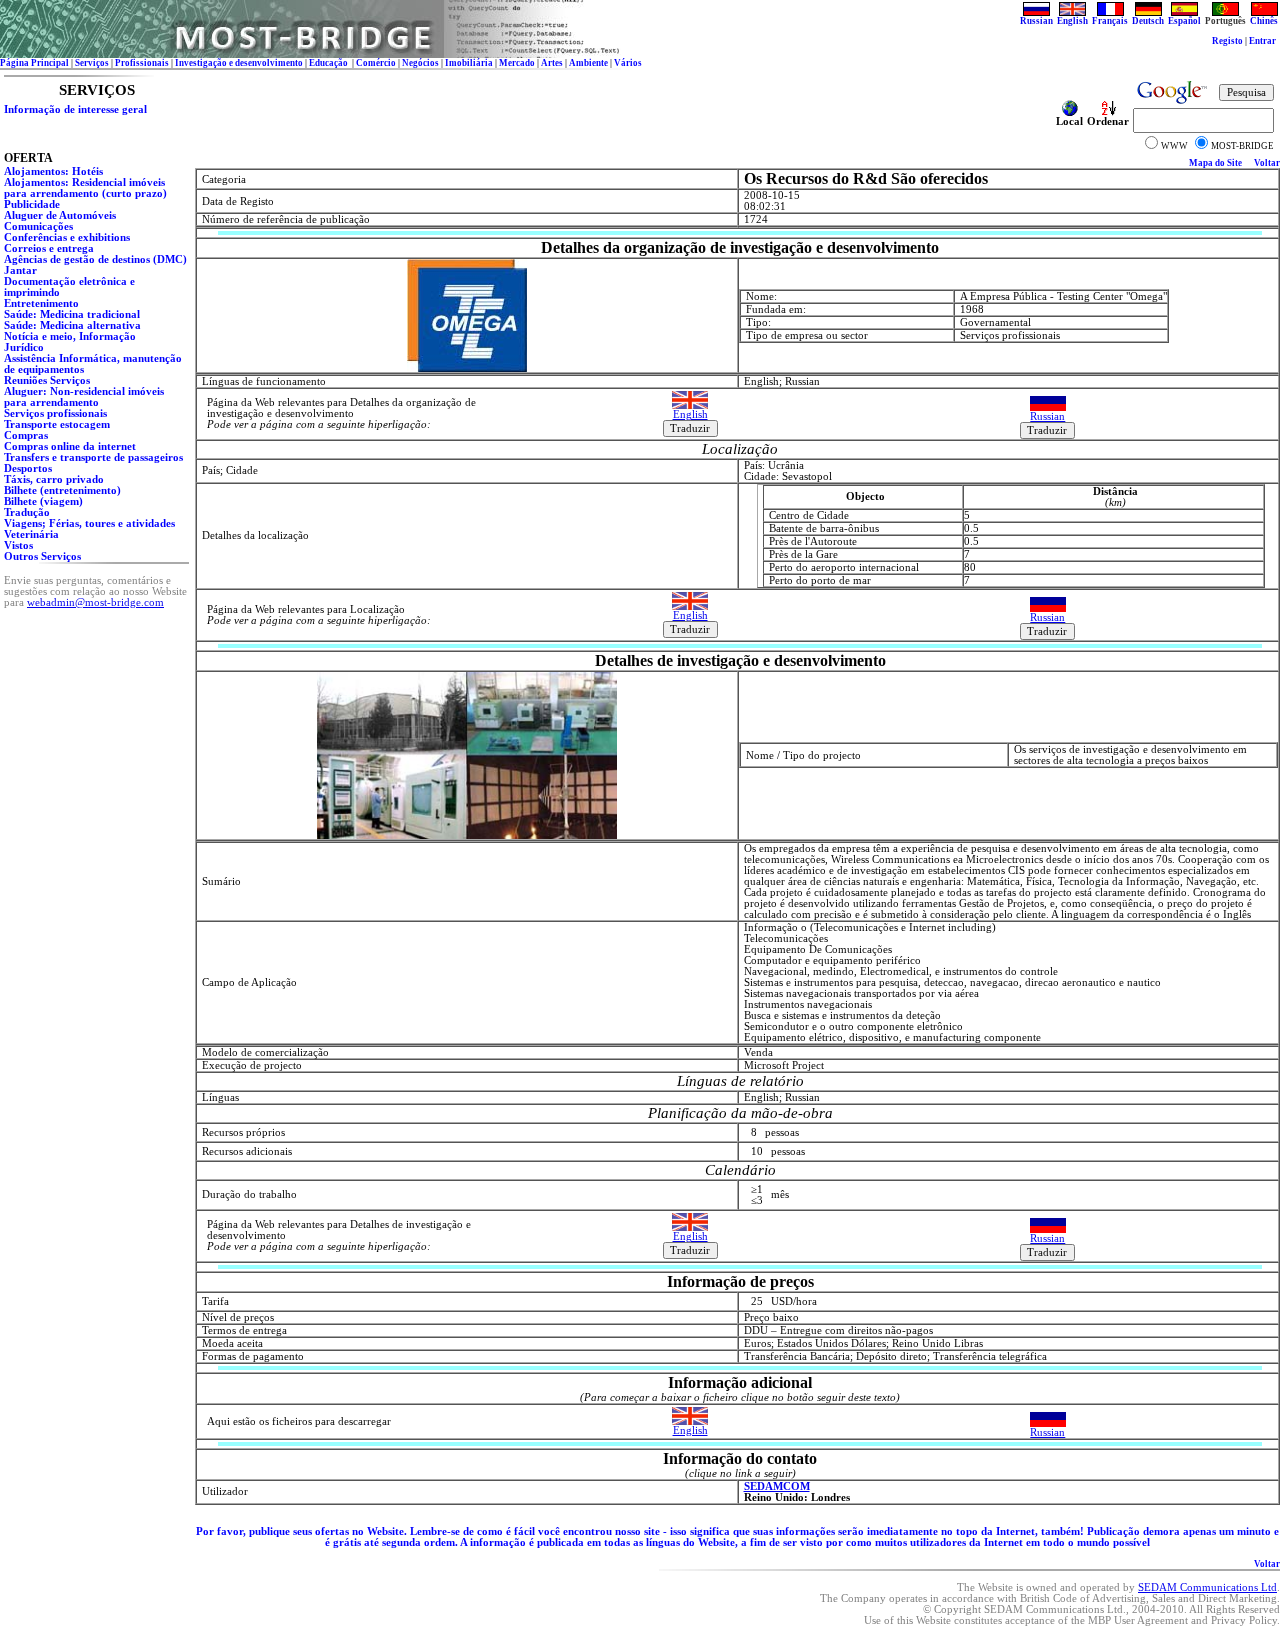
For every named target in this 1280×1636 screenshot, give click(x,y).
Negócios (420, 63)
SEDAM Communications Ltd (1207, 1587)
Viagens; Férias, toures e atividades (89, 523)
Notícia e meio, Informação (70, 336)
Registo (1227, 41)
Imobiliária (469, 63)
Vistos (18, 545)
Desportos (28, 468)
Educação (329, 63)
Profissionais (142, 63)
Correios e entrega (49, 248)
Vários (628, 63)
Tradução (27, 512)
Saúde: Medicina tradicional (72, 314)
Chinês (1264, 21)
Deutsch (1148, 21)
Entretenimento (41, 303)
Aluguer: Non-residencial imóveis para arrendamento (84, 397)
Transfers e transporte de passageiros (93, 457)
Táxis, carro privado (54, 479)
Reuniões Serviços (47, 380)
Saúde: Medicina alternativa (72, 325)
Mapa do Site (1215, 163)
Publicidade (32, 204)
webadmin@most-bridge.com (95, 602)
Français (1110, 21)
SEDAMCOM (777, 1486)
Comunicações (38, 226)
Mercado (517, 63)
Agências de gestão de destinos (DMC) (95, 259)
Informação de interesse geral (75, 109)
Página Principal (34, 63)
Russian (1036, 21)
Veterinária (31, 534)
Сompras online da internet (70, 446)
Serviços (92, 63)
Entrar (1262, 41)
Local (1069, 121)
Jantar (20, 270)
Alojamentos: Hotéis (53, 171)
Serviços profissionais (55, 413)
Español (1184, 21)
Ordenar (1108, 121)
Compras (26, 435)
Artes (552, 63)
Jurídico (24, 347)
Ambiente (588, 63)
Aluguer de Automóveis (60, 215)
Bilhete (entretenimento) (62, 490)
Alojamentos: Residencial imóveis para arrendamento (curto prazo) (85, 188)
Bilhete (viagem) (43, 501)
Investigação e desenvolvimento (239, 63)
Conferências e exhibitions (67, 237)
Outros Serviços (42, 556)
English (1072, 21)
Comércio (376, 63)
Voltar (1267, 163)
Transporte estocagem (57, 424)
